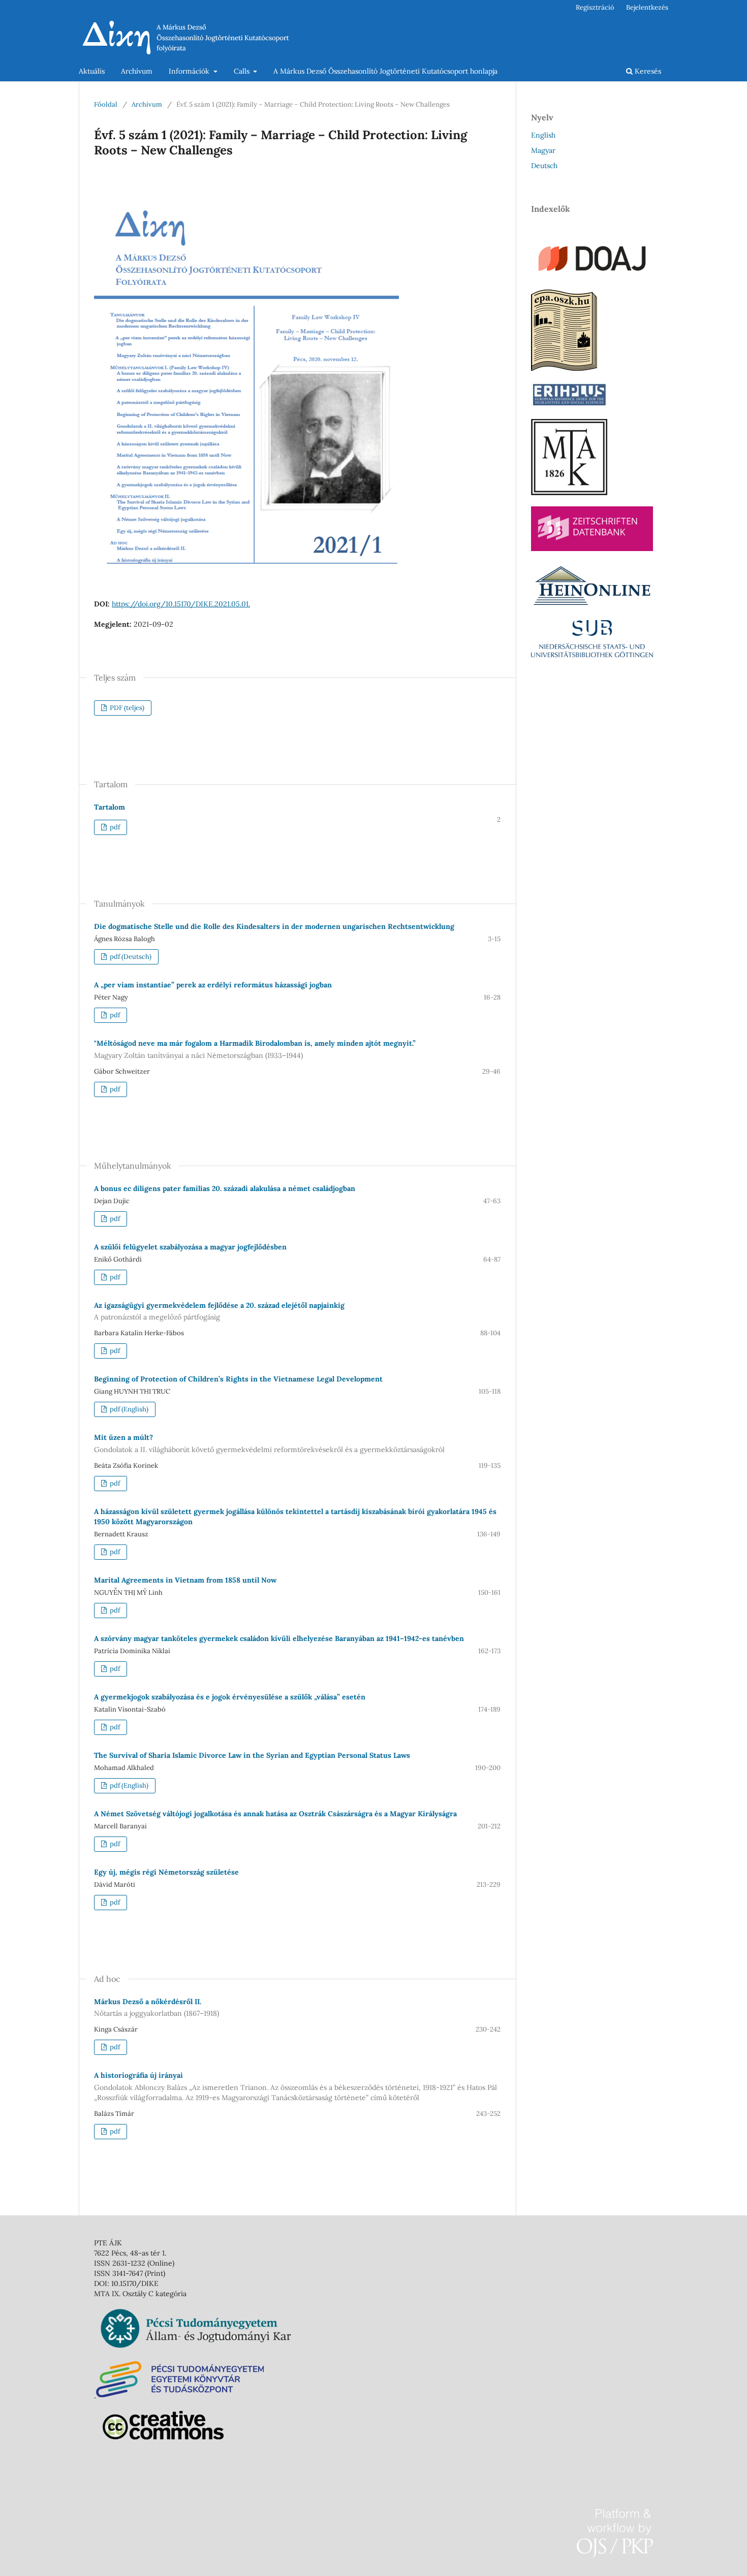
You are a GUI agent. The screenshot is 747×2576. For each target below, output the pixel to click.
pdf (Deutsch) (130, 957)
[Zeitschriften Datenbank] (592, 549)
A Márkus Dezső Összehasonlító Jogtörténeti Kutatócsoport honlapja (385, 71)
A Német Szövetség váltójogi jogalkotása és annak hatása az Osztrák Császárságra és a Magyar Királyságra (275, 1814)
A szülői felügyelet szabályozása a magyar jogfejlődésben (190, 1247)
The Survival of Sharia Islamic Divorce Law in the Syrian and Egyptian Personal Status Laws (252, 1755)
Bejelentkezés (647, 7)
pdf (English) (128, 1409)
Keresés (647, 71)
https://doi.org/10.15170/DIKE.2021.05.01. (181, 604)
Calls (243, 71)
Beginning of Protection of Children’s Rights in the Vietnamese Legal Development (238, 1379)
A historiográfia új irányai (295, 2086)
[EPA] (564, 368)
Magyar (543, 150)
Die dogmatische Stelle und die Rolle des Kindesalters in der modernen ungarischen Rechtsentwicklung (274, 926)
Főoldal (106, 104)
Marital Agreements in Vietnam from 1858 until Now (185, 1580)
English (543, 135)
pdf (114, 827)
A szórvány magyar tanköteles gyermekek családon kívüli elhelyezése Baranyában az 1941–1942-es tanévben (279, 1638)
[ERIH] (569, 405)
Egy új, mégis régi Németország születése (166, 1872)
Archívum (137, 71)
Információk (190, 71)
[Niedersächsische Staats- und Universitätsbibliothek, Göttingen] (592, 655)
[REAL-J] (569, 493)
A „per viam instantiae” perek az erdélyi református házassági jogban (213, 985)
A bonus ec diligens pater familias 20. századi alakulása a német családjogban (225, 1188)
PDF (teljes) (126, 708)
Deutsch (544, 166)
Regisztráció (595, 7)
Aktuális (92, 71)
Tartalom (110, 807)
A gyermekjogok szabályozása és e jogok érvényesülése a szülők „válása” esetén (230, 1697)
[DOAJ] (592, 276)
